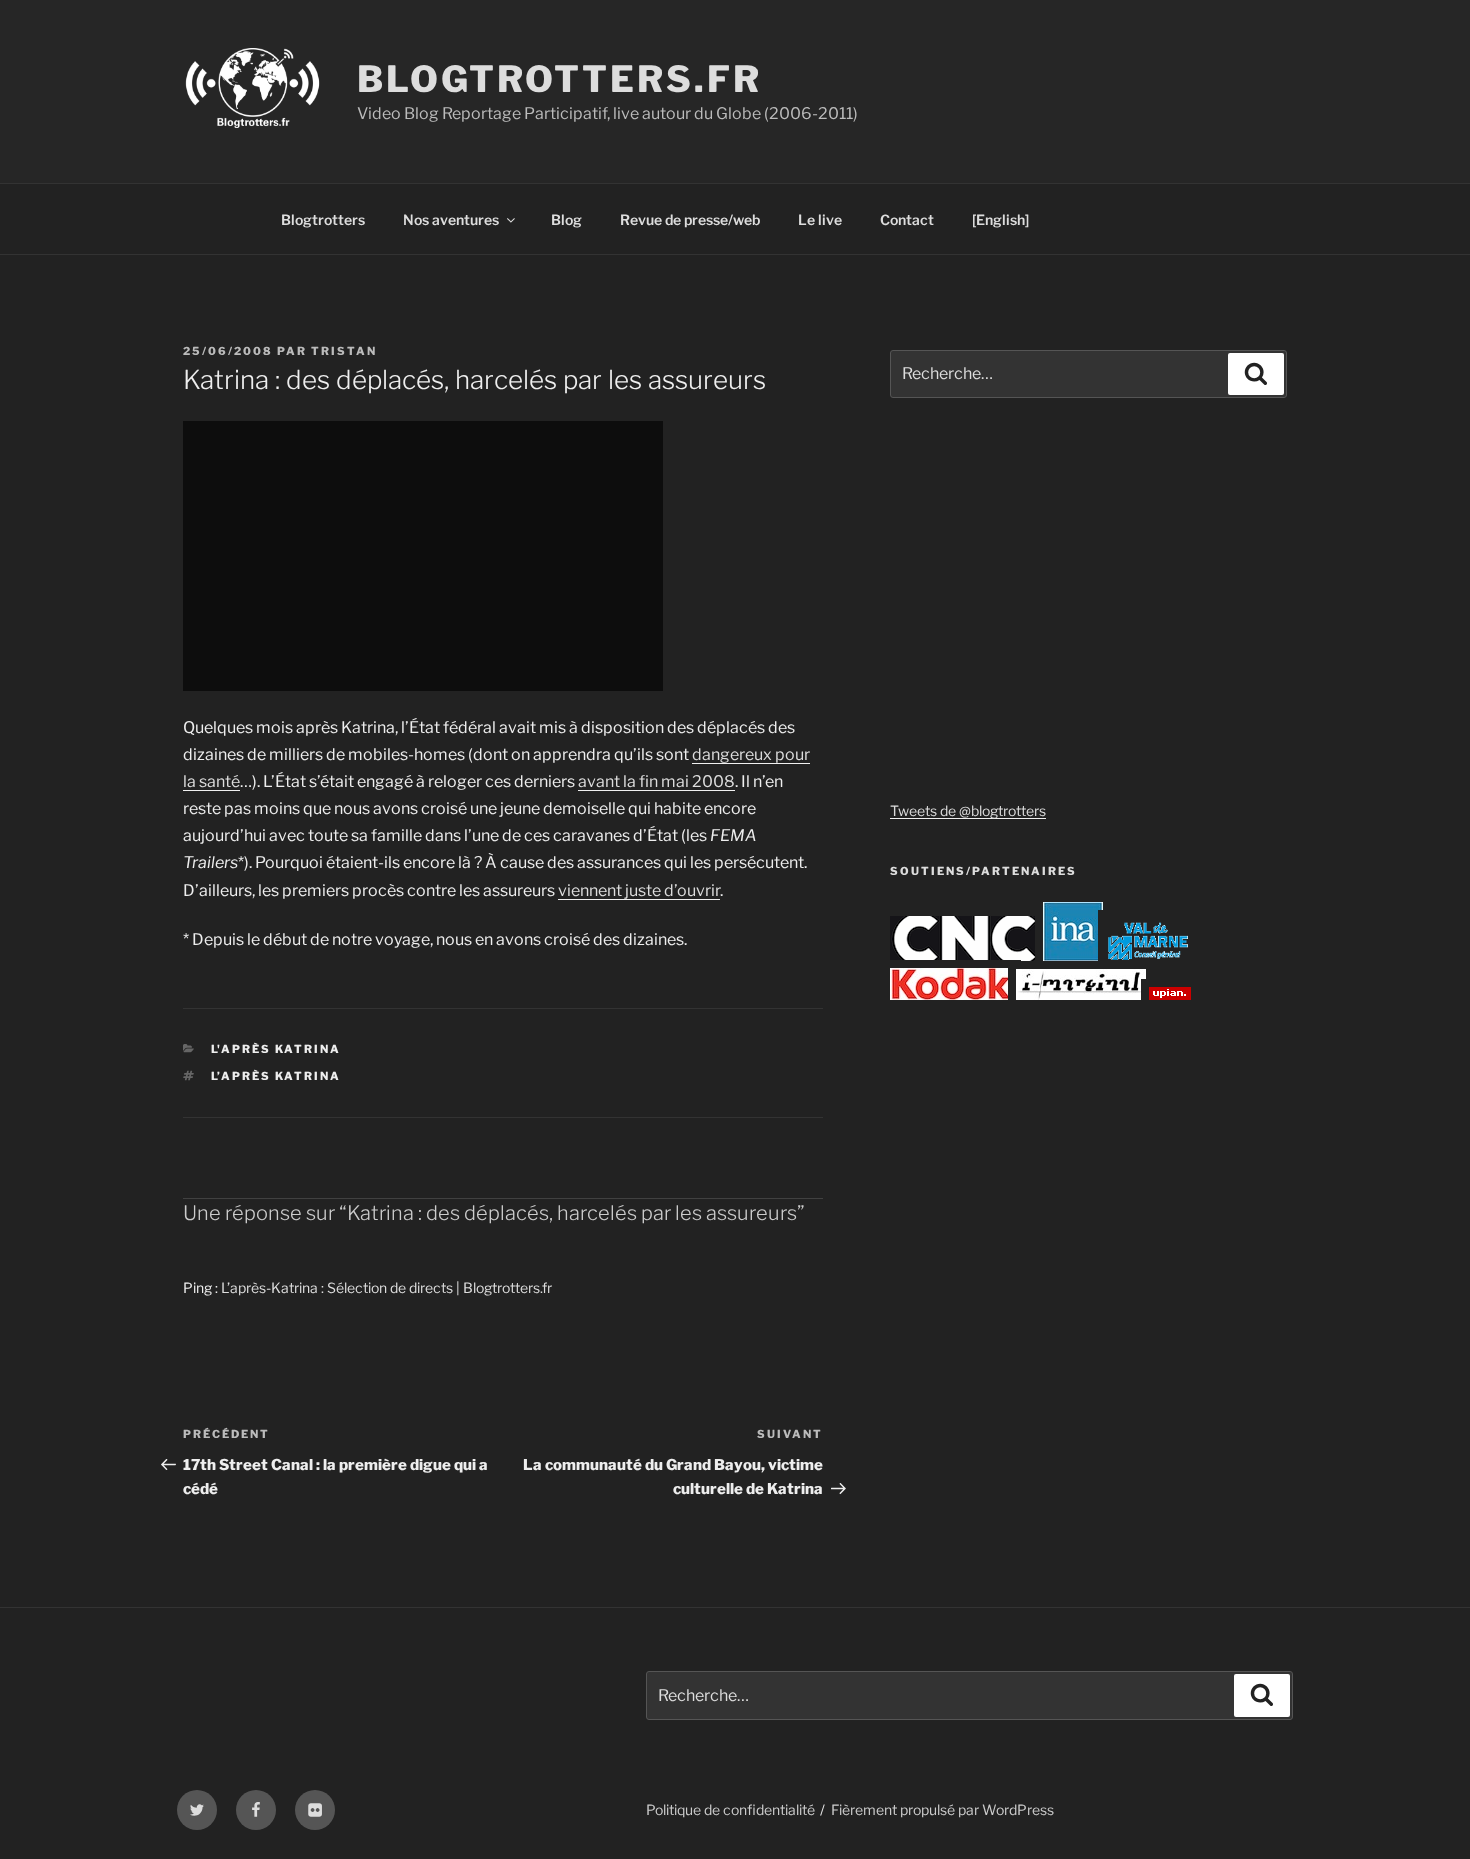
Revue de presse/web (690, 219)
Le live (820, 219)
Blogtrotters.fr (559, 79)
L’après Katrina (276, 1076)
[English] (1000, 219)
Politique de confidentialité (730, 1809)
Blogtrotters (323, 219)
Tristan (344, 351)
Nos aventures (451, 219)
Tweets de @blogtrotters (968, 810)
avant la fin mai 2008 (656, 781)
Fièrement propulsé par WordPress (942, 1809)
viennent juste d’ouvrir (639, 890)
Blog (566, 219)
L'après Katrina (276, 1049)
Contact (907, 219)
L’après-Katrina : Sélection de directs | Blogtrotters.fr (386, 1287)
